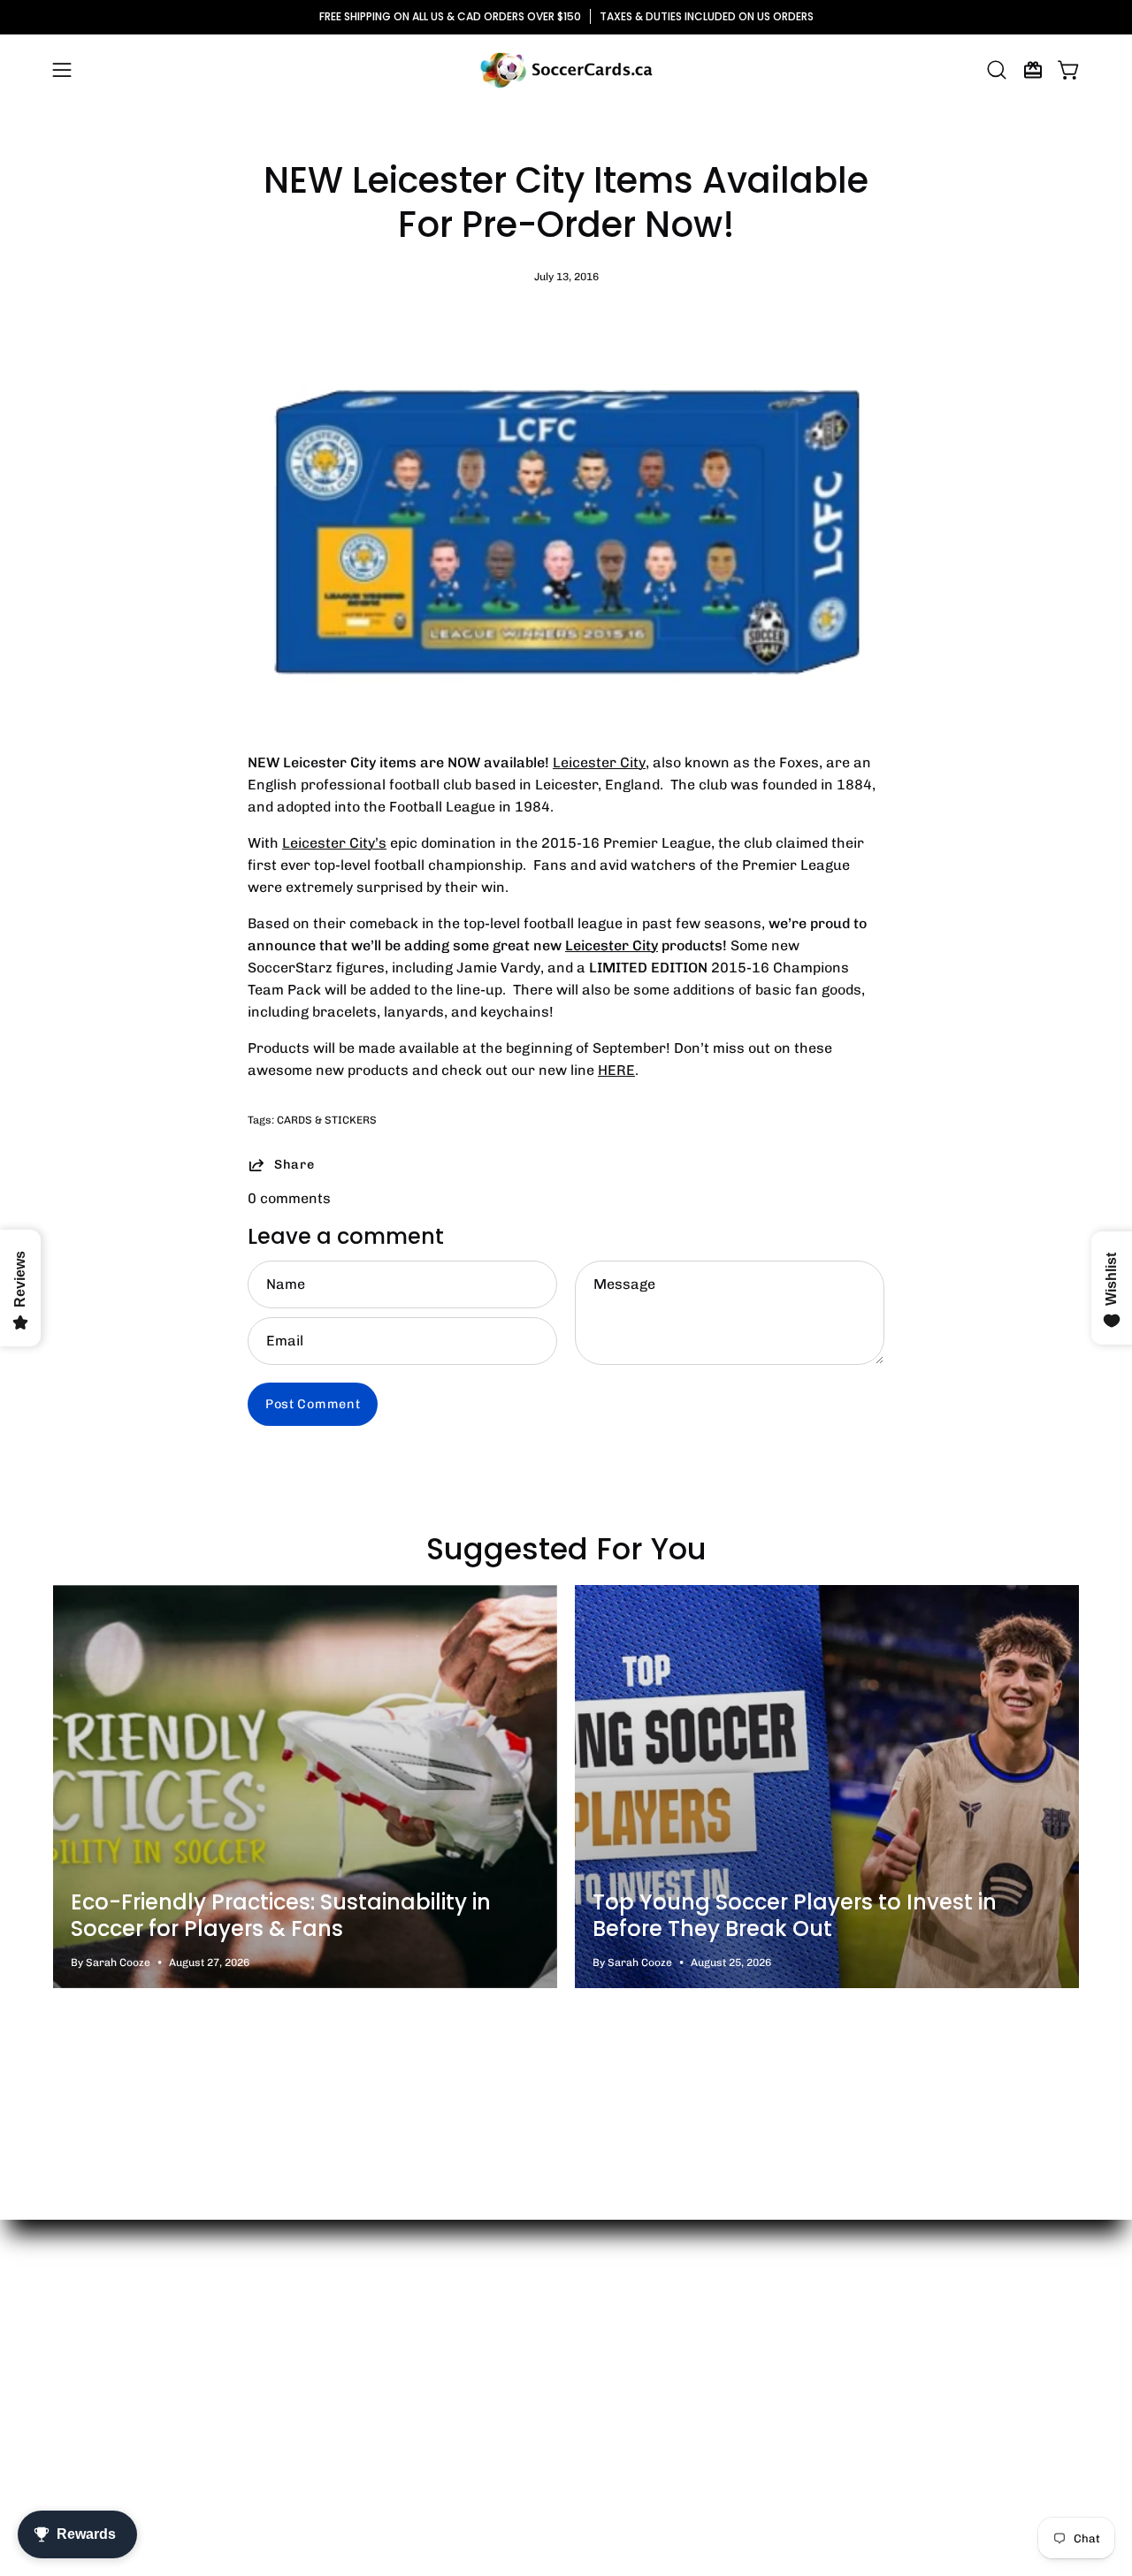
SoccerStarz (308, 2429)
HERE (616, 1070)
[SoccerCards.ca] (566, 70)
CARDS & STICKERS (327, 1120)
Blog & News (94, 2400)
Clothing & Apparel (328, 2370)
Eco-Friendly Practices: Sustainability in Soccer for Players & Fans (281, 1915)
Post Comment (313, 1404)
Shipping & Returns (118, 2429)
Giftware (295, 2400)
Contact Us (91, 2370)
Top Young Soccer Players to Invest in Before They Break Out (795, 1915)
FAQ (66, 2458)
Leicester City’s (334, 843)
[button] (997, 70)
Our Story (86, 2341)
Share (294, 1164)
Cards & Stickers (323, 2341)
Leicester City (599, 762)
